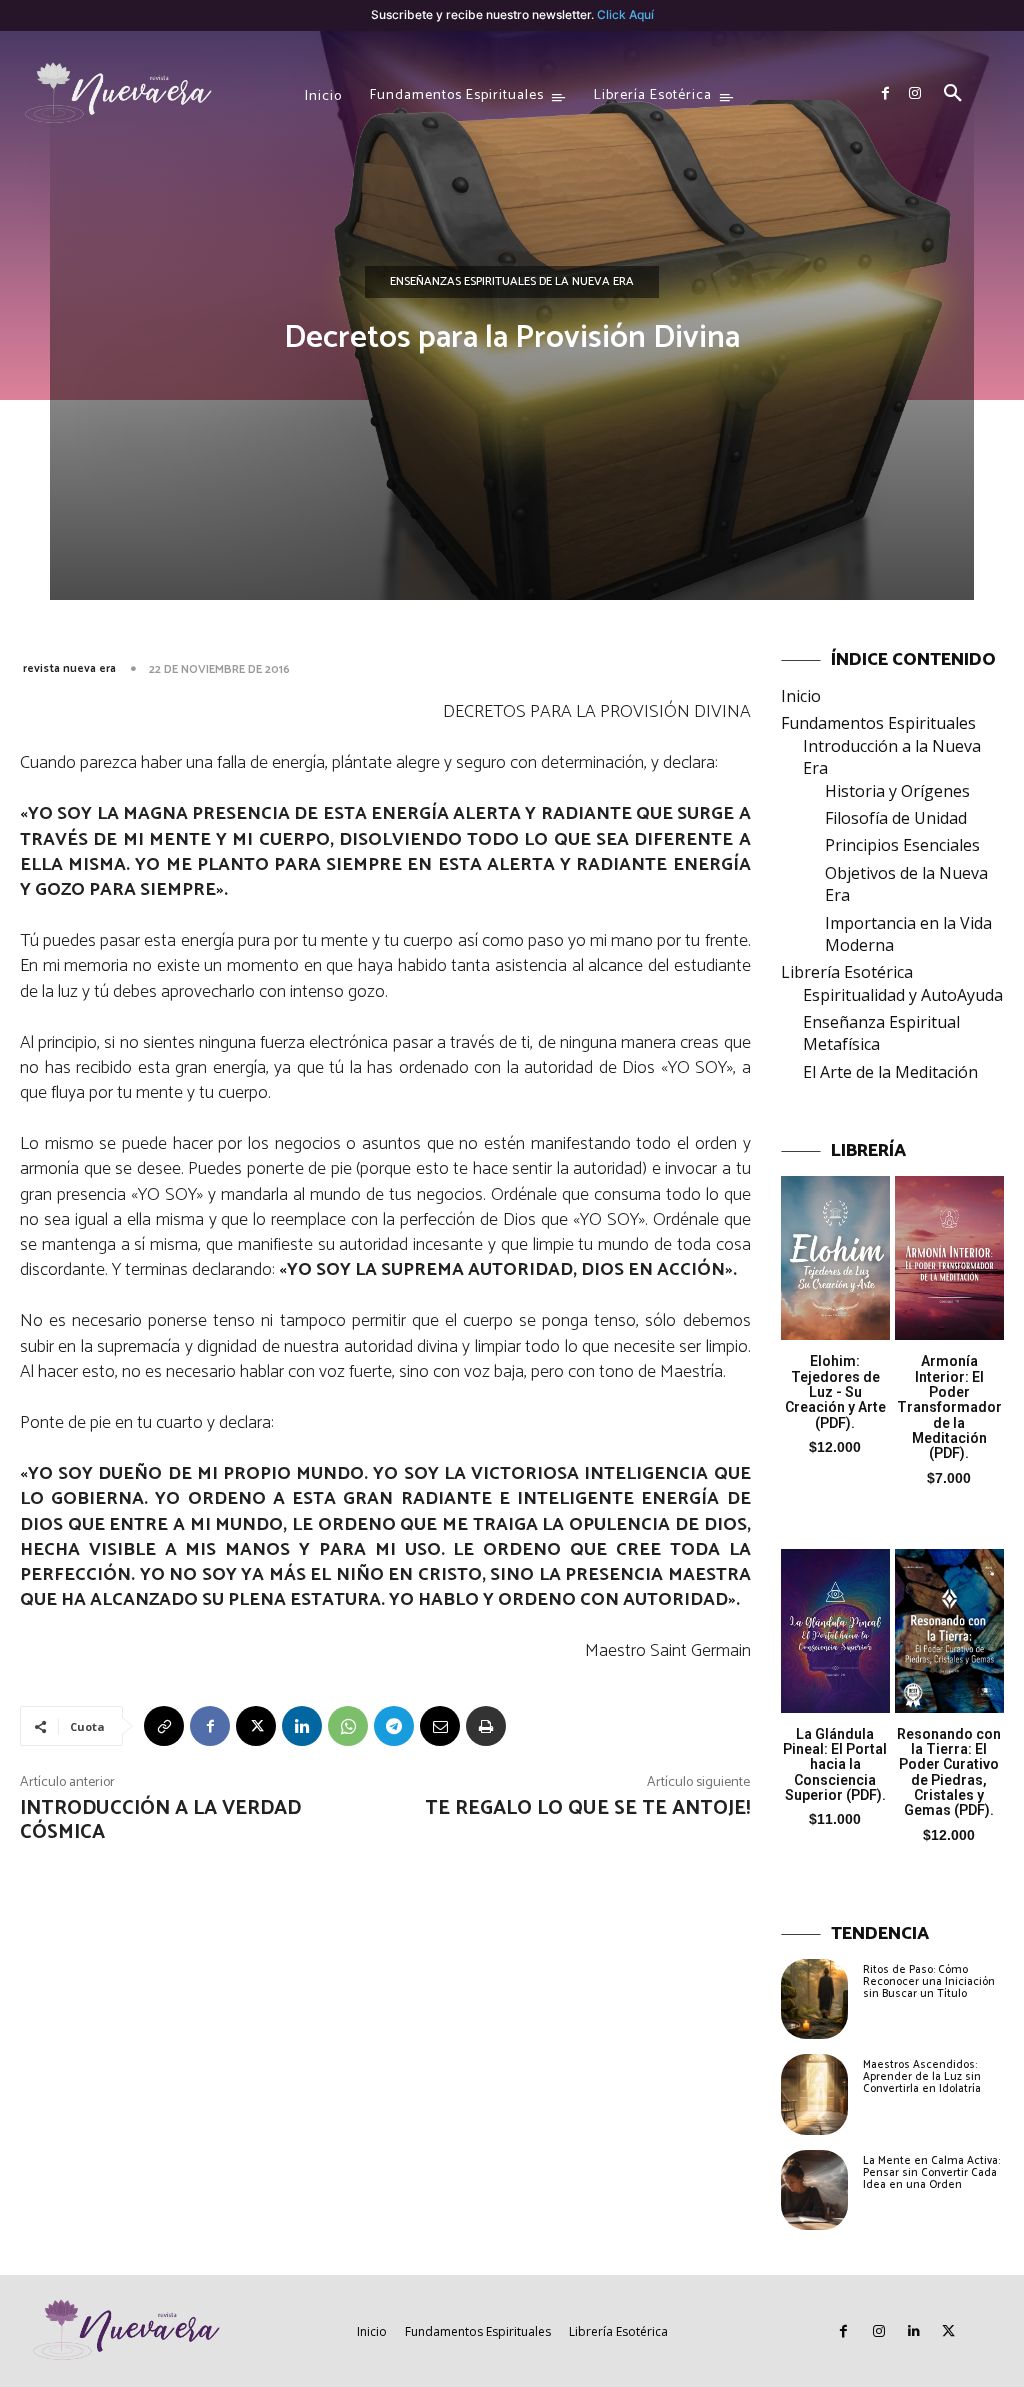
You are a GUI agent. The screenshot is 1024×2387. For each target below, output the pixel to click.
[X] (256, 1726)
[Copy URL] (164, 1726)
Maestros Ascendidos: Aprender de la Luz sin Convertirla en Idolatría (922, 2077)
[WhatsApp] (348, 1726)
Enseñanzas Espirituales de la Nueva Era (512, 281)
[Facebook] (885, 94)
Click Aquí (625, 14)
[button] (953, 94)
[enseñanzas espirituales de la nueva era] (120, 94)
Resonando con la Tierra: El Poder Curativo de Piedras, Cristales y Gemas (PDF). (949, 1772)
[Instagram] (915, 94)
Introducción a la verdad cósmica (160, 1820)
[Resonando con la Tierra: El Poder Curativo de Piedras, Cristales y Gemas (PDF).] (949, 1631)
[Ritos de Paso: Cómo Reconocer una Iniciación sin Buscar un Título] (814, 1999)
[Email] (440, 1726)
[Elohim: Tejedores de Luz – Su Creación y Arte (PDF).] (835, 1258)
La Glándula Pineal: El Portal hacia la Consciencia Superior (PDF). (835, 1765)
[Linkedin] (302, 1726)
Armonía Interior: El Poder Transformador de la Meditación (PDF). (949, 1407)
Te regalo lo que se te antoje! (587, 1808)
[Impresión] (486, 1726)
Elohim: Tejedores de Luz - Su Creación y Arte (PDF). (835, 1392)
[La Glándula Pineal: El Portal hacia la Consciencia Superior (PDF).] (835, 1631)
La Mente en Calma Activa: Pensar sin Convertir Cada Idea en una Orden (931, 2173)
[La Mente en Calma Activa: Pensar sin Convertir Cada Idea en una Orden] (814, 2190)
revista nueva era (69, 668)
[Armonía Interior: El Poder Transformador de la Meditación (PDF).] (949, 1258)
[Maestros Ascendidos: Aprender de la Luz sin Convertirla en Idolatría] (814, 2094)
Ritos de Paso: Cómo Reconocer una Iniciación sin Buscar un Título (929, 1982)
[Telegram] (394, 1726)
